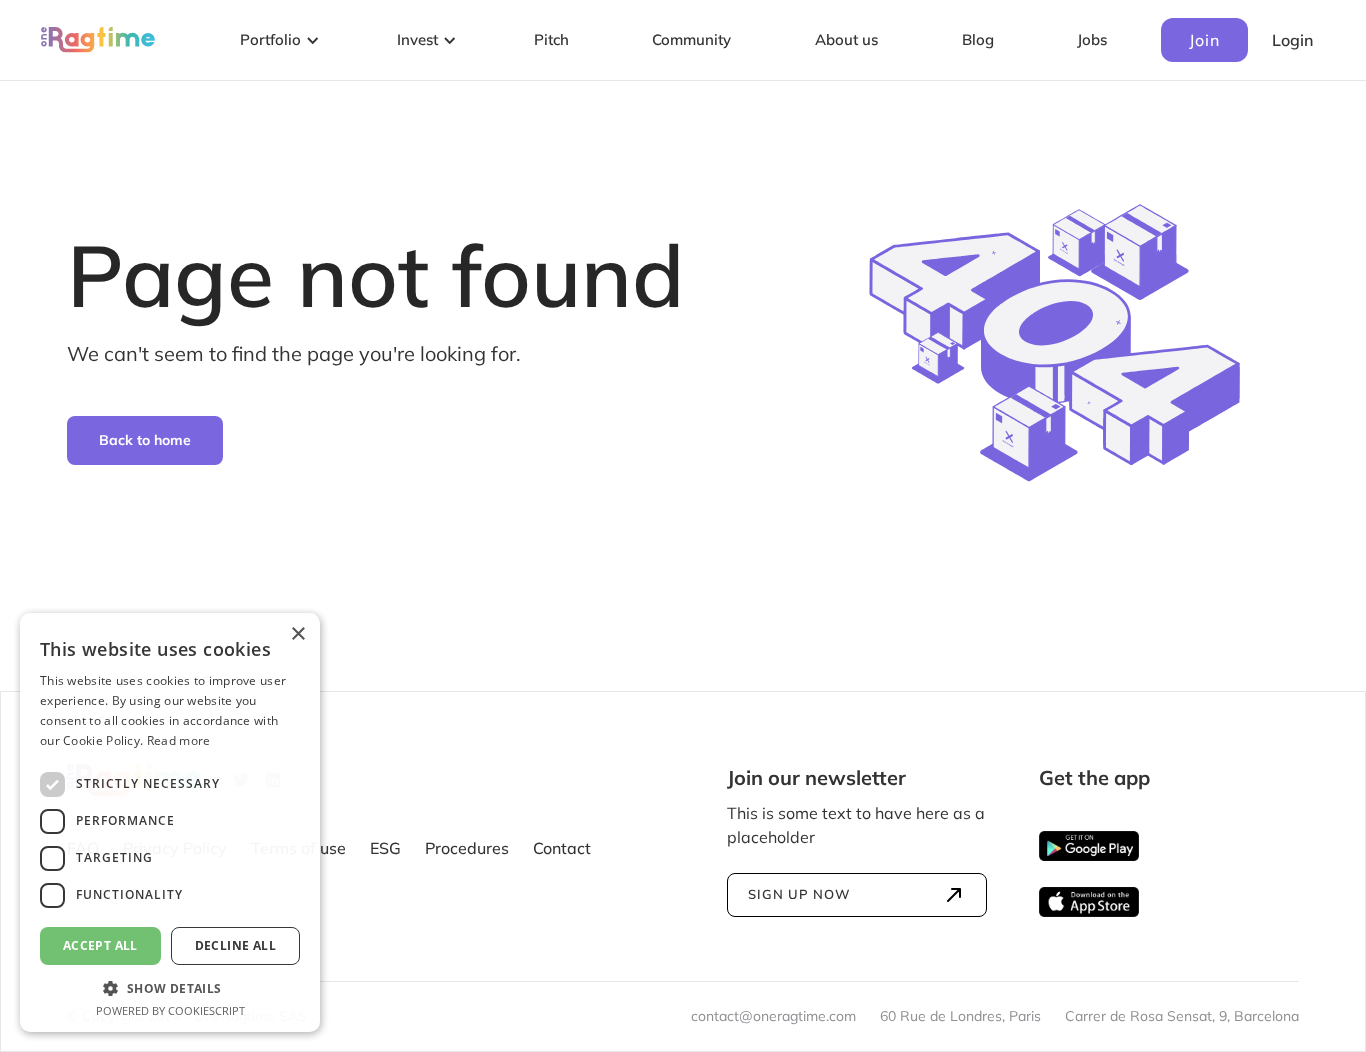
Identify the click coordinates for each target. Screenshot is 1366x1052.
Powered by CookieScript (170, 1010)
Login (1292, 40)
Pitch (551, 39)
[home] (98, 40)
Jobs (1092, 39)
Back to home (145, 440)
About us (846, 39)
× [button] (297, 634)
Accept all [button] (100, 945)
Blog (978, 39)
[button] (276, 40)
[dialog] (170, 822)
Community (691, 39)
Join (1204, 40)
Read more (179, 740)
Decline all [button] (235, 945)
